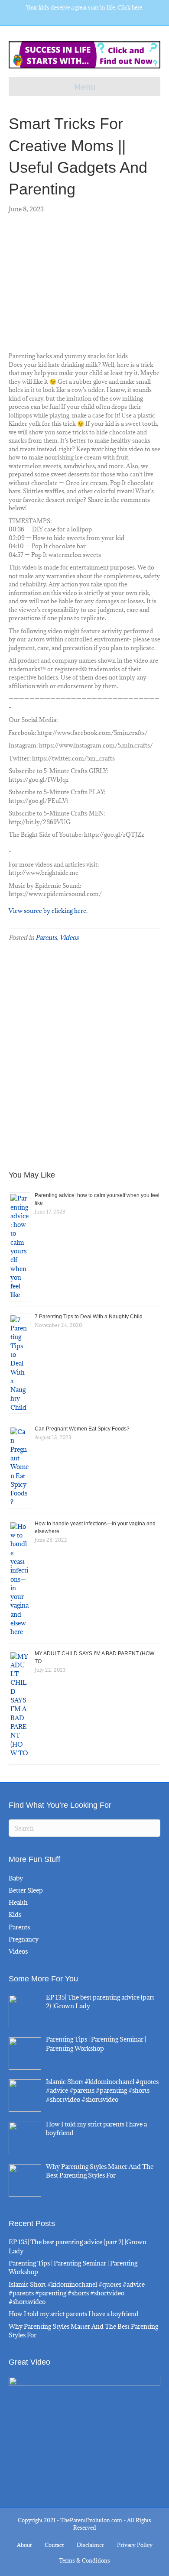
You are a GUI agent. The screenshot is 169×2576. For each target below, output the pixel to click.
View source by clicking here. (48, 911)
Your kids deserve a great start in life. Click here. (85, 7)
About (24, 2545)
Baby (16, 1878)
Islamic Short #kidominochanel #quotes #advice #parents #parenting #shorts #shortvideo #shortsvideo (77, 2293)
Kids (15, 1914)
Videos (69, 937)
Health (18, 1902)
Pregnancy (24, 1939)
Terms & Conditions (84, 2560)
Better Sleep (26, 1890)
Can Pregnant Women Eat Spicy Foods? (82, 1429)
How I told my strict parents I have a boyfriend (74, 2314)
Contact (54, 2545)
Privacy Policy (135, 2545)
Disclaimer (90, 2545)
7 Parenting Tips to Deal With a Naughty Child (89, 1317)
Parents (46, 937)
